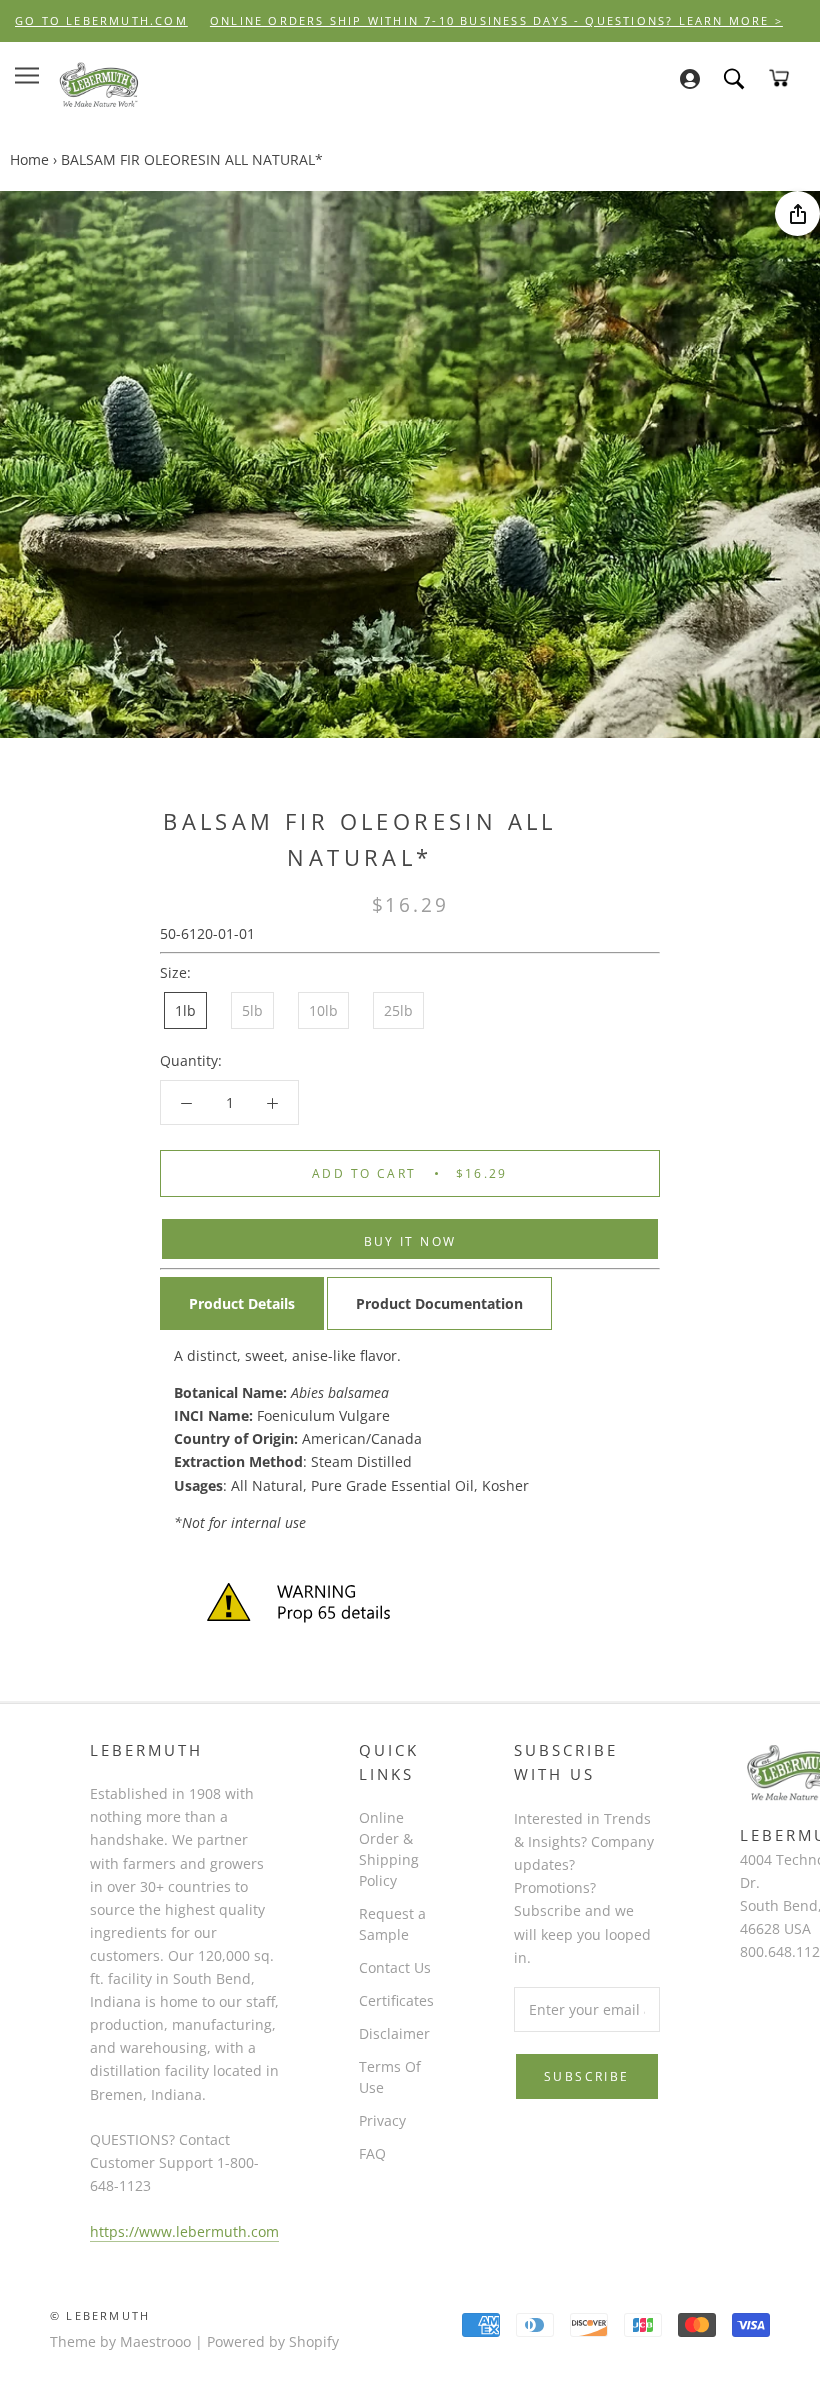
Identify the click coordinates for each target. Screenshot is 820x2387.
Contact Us (395, 1967)
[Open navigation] (27, 75)
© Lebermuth (100, 2315)
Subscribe (587, 2076)
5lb (252, 1010)
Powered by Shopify (273, 2341)
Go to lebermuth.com (101, 20)
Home (29, 159)
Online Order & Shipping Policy (389, 1849)
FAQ (372, 2153)
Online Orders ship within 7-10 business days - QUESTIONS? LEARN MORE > (496, 20)
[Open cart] (779, 78)
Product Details (242, 1303)
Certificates (396, 2000)
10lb (323, 1010)
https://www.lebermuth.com (184, 2231)
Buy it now (410, 1241)
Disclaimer (394, 2033)
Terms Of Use (390, 2077)
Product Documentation (439, 1303)
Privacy (382, 2120)
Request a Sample (392, 1924)
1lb (185, 1010)
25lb (398, 1010)
